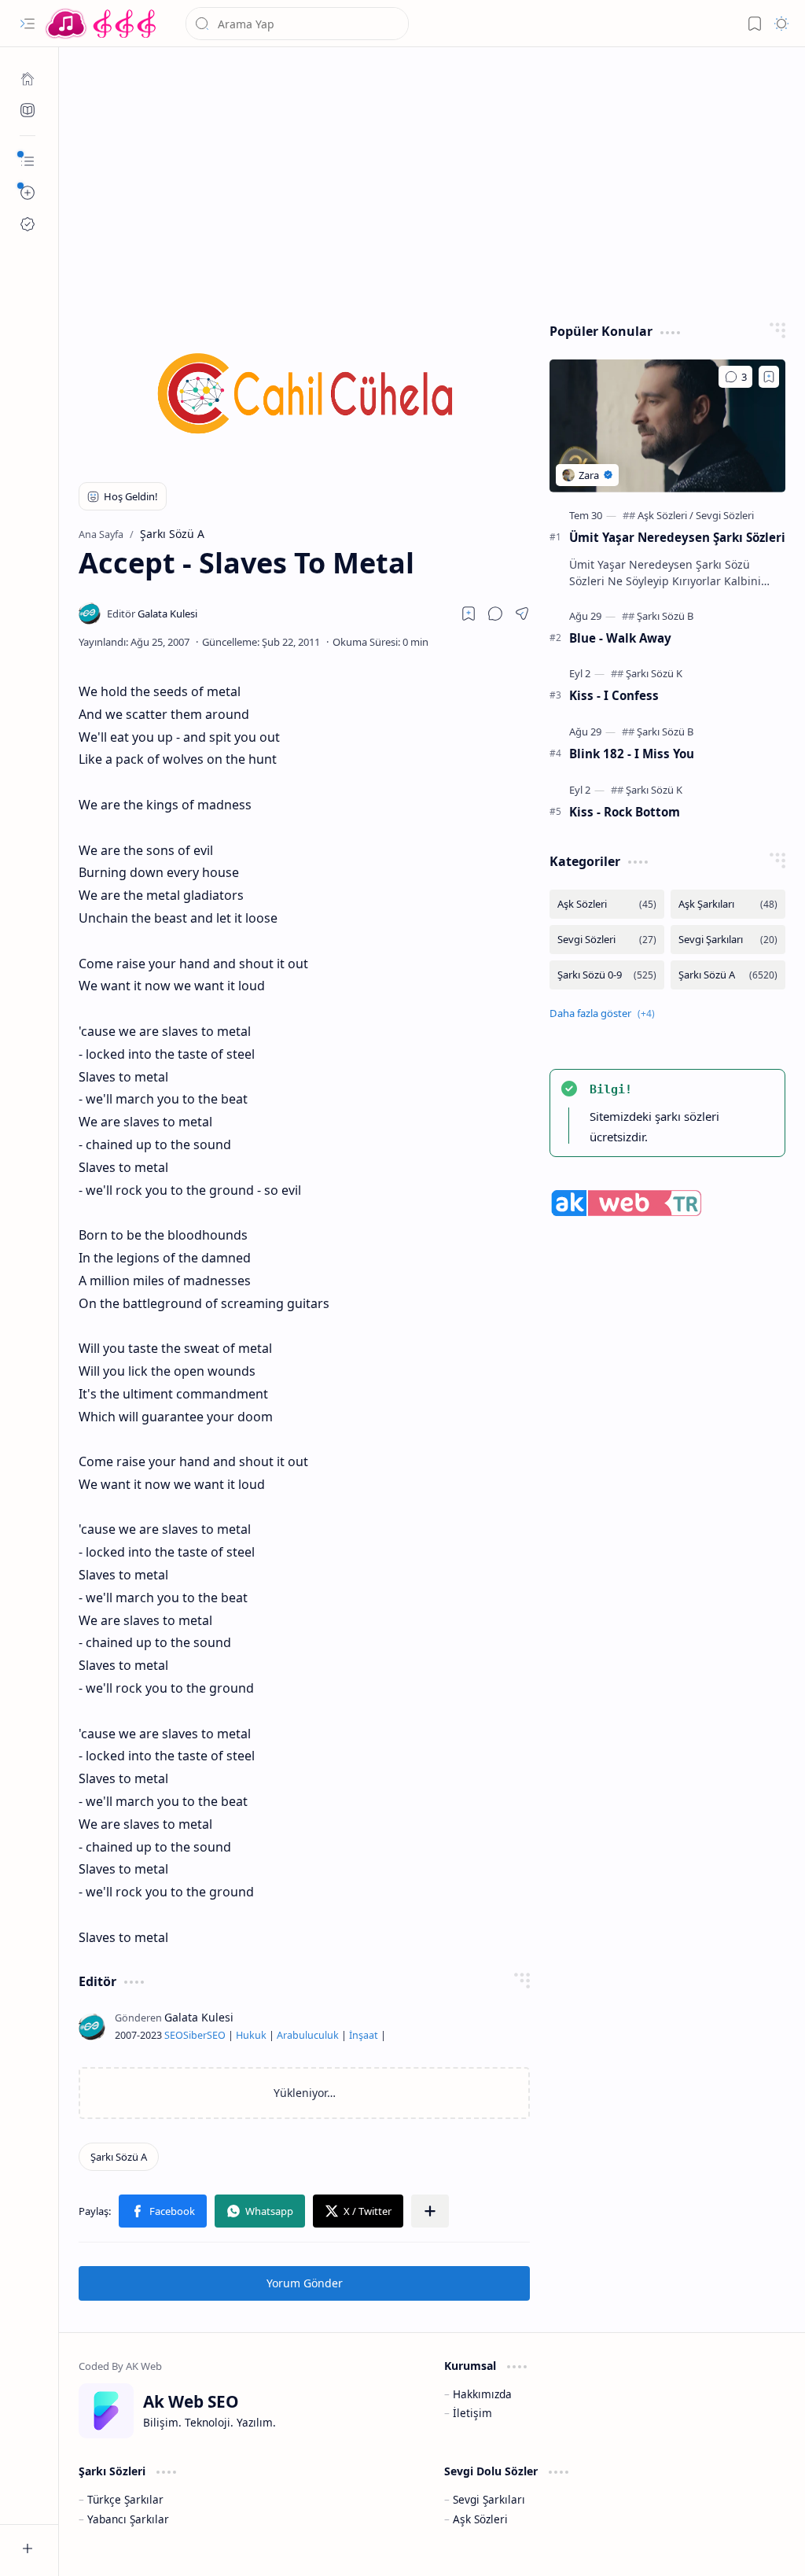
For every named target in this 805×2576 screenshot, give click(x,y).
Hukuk (251, 2035)
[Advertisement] (432, 181)
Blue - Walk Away (620, 638)
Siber (195, 2035)
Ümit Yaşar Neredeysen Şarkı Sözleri (677, 537)
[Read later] (469, 614)
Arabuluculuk (308, 2035)
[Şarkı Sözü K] (654, 673)
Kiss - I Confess (614, 695)
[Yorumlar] (735, 377)
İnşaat (364, 2035)
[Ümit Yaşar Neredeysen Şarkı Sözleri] (667, 426)
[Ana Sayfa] (28, 79)
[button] (28, 24)
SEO (174, 2035)
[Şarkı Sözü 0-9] (607, 975)
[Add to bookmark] (769, 377)
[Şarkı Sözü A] (119, 2157)
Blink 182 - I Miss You (632, 754)
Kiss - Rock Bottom (625, 812)
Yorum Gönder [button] (305, 2283)
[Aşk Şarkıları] (728, 904)
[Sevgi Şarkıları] (728, 940)
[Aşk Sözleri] (665, 515)
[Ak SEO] (28, 110)
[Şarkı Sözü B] (665, 616)
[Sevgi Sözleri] (725, 515)
